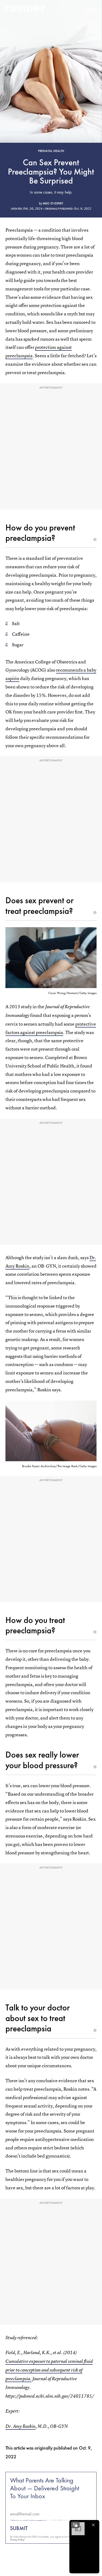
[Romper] (25, 10)
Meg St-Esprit (53, 203)
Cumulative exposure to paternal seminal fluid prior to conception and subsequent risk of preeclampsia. (49, 2370)
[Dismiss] (93, 2525)
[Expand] (75, 2525)
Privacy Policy (17, 2540)
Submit (19, 2528)
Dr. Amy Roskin (20, 2426)
